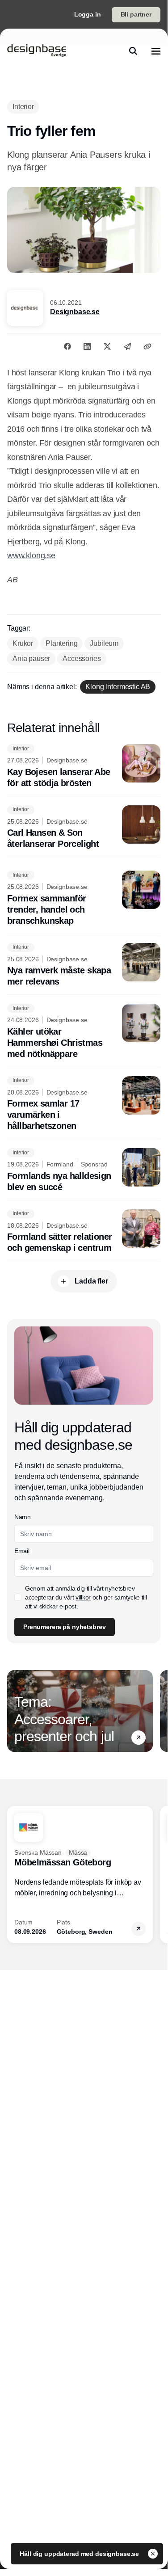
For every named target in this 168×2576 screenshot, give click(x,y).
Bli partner (136, 14)
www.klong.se (31, 556)
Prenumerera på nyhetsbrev (65, 1627)
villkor (83, 1597)
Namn (23, 1517)
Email (22, 1551)
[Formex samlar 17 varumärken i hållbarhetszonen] (84, 1104)
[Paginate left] (14, 1711)
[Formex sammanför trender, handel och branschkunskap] (84, 899)
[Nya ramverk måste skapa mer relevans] (84, 965)
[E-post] (127, 346)
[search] (133, 51)
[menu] (156, 51)
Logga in (88, 14)
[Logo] (37, 51)
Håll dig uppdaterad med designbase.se (80, 2554)
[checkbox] (18, 1597)
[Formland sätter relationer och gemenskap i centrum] (84, 1232)
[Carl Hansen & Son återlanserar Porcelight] (84, 828)
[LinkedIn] (87, 346)
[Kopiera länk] (147, 346)
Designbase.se (75, 312)
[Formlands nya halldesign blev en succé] (84, 1170)
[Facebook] (67, 346)
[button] (139, 1738)
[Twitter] (107, 346)
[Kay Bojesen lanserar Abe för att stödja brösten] (84, 766)
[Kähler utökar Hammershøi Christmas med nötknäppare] (84, 1032)
